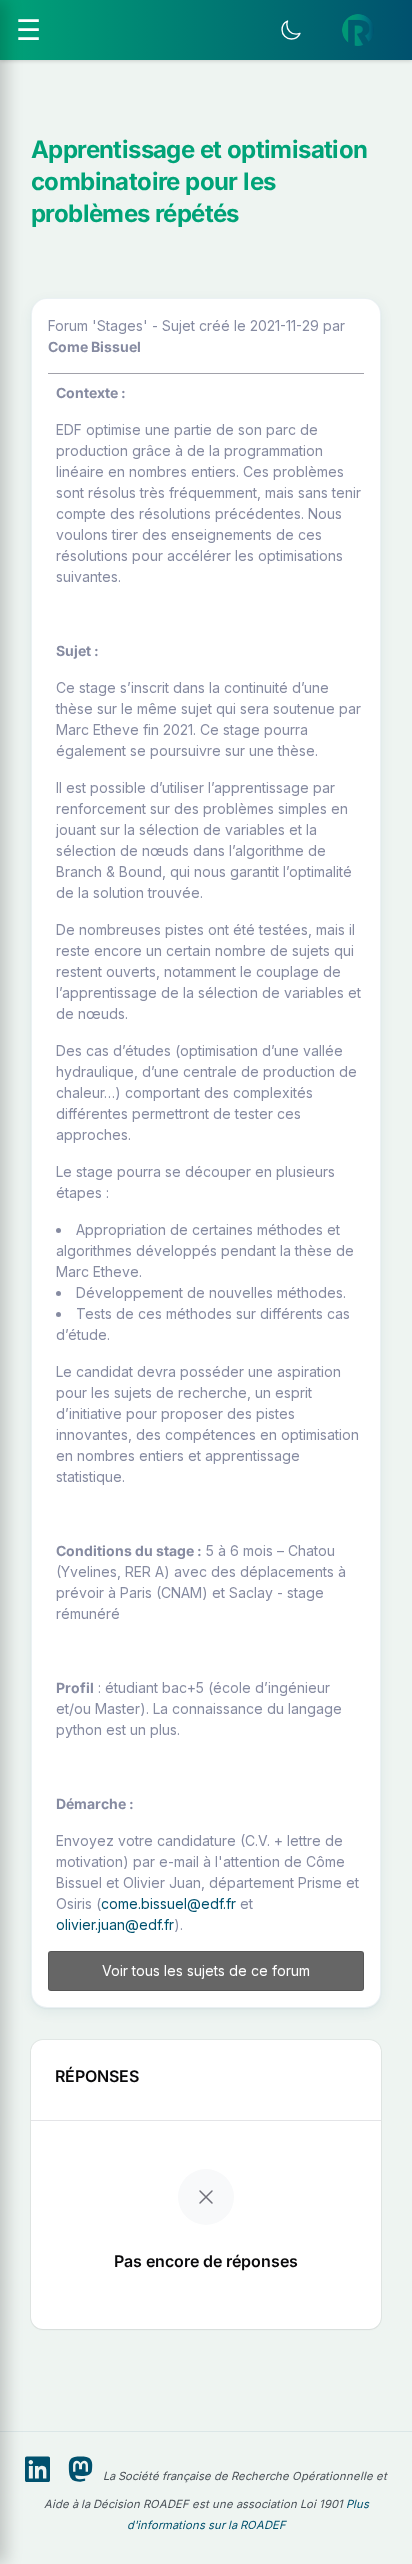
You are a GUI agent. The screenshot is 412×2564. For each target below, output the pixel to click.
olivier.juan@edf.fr (115, 1924)
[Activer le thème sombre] (291, 30)
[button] (358, 30)
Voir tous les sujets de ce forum (206, 1970)
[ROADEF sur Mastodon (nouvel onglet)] (80, 2470)
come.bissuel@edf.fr (168, 1903)
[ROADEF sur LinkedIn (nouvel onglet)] (37, 2470)
